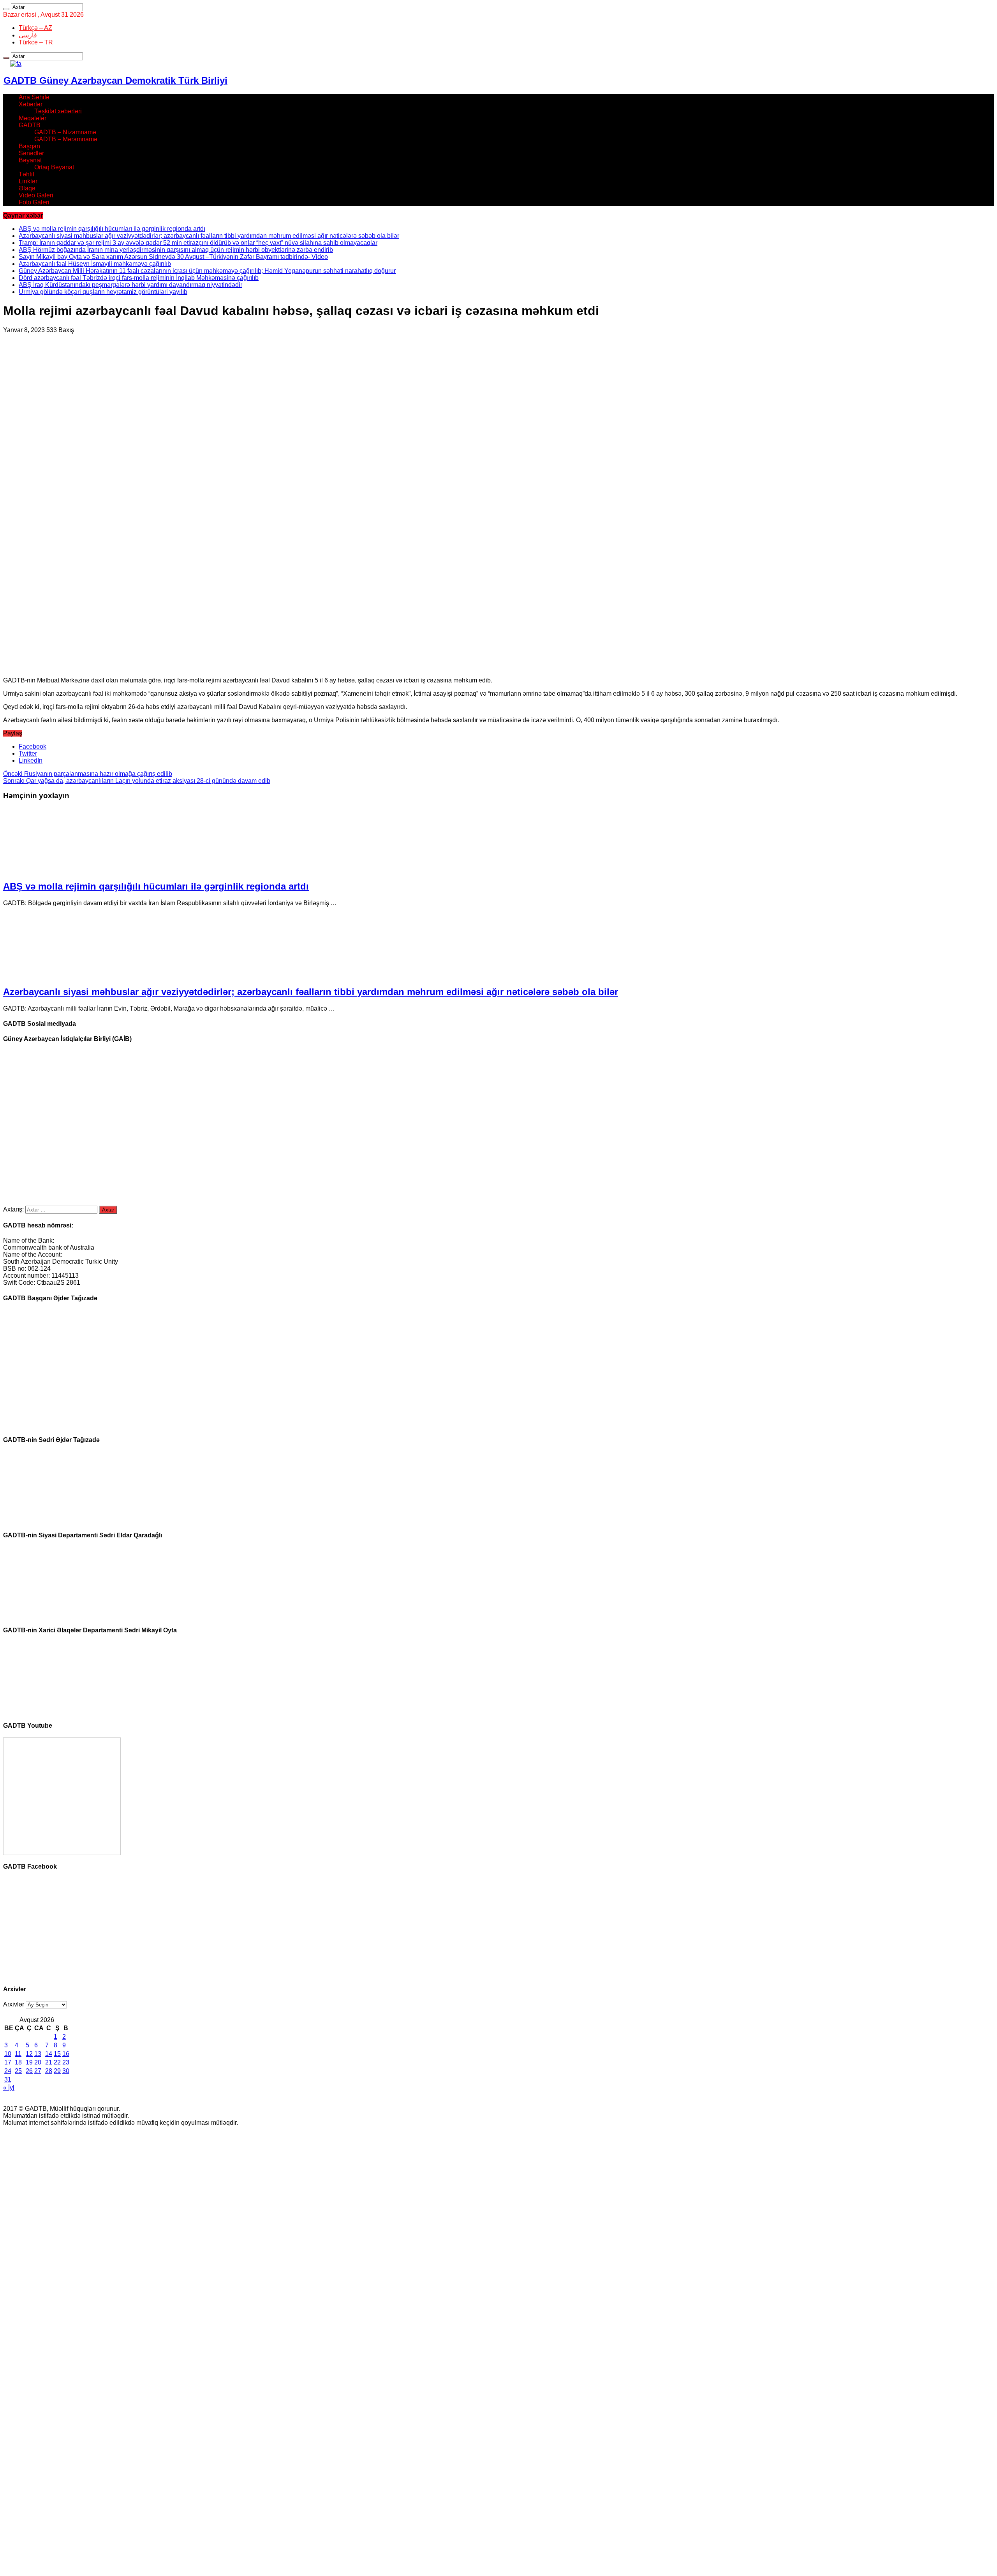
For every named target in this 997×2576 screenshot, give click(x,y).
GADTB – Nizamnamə (65, 132)
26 (29, 2071)
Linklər (28, 181)
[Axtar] (6, 9)
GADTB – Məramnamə (66, 139)
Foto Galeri (34, 202)
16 (66, 2054)
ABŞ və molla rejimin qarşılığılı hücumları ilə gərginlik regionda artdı (112, 229)
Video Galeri (36, 195)
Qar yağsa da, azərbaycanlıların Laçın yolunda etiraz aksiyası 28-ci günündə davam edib (137, 781)
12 (29, 2054)
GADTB (30, 125)
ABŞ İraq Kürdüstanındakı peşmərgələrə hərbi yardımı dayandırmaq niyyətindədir (130, 285)
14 (49, 2054)
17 (8, 2062)
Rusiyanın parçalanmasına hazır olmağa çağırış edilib (88, 774)
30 (66, 2071)
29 (57, 2071)
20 (38, 2062)
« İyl (9, 2088)
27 (38, 2071)
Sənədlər (31, 153)
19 (29, 2062)
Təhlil (26, 174)
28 (49, 2071)
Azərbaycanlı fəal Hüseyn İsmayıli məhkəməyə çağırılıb (95, 264)
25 (18, 2071)
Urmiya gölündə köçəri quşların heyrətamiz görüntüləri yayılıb (103, 292)
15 (57, 2054)
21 (49, 2062)
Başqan (29, 146)
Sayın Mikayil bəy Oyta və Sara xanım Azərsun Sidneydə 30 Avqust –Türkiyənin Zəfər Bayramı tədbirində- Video (173, 257)
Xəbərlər (31, 104)
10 (8, 2054)
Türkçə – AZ (35, 28)
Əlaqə (27, 188)
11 (18, 2054)
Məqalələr (33, 118)
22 (57, 2062)
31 (8, 2079)
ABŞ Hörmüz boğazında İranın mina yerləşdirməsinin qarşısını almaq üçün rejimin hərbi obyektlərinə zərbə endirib (176, 250)
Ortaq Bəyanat (54, 167)
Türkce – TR (36, 42)
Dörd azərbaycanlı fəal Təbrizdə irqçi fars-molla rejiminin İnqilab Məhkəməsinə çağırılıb (139, 278)
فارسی (28, 35)
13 (38, 2054)
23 (66, 2062)
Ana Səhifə (34, 97)
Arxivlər (14, 2004)
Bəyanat (30, 160)
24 (8, 2071)
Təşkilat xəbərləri (58, 111)
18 (18, 2062)
